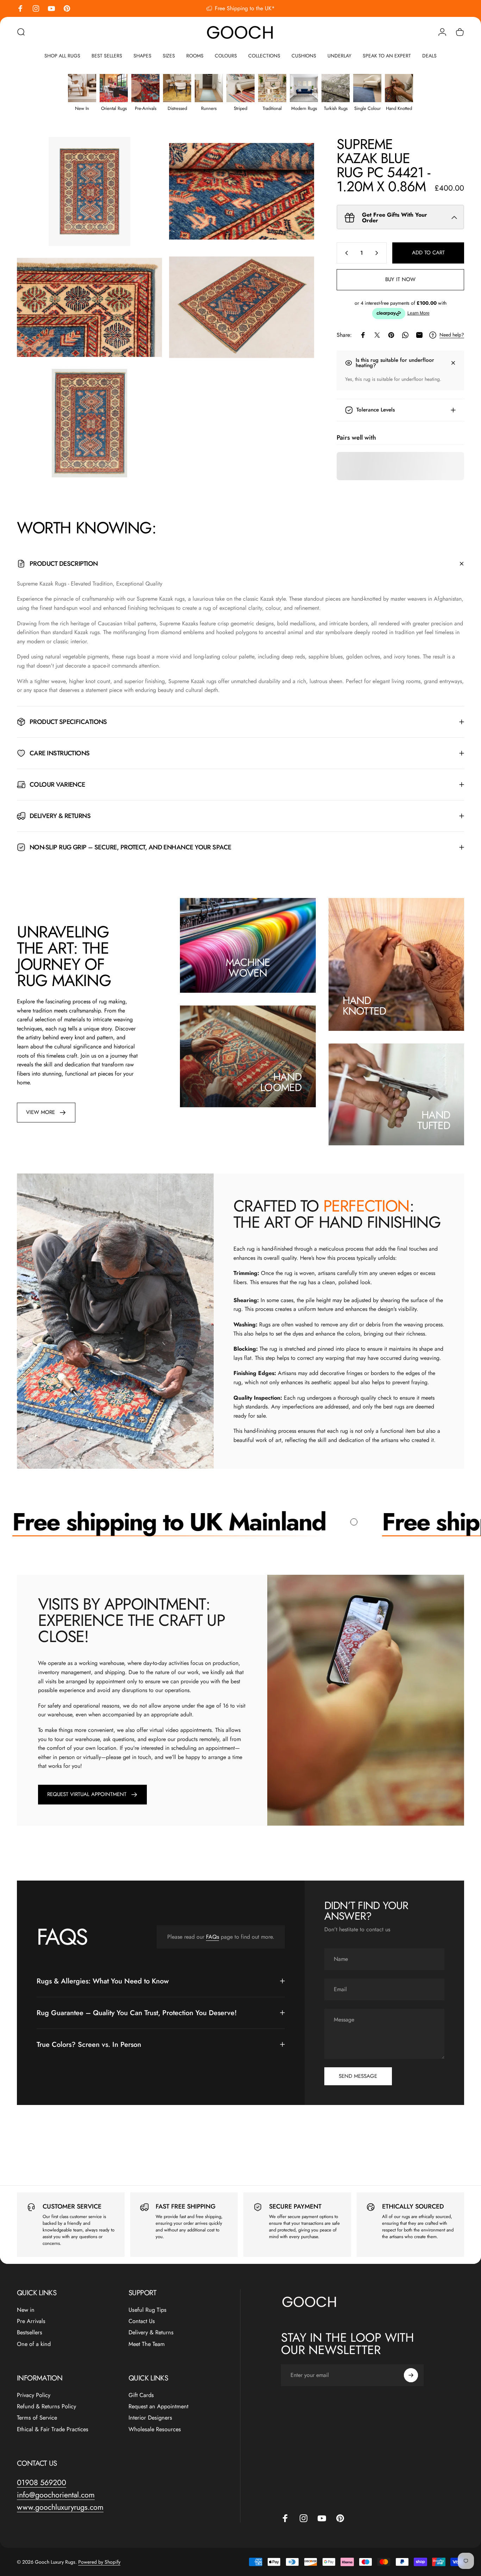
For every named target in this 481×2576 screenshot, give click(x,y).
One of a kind (34, 2344)
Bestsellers (30, 2333)
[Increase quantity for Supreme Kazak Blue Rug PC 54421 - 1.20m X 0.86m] (378, 253)
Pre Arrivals (31, 2321)
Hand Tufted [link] (434, 1120)
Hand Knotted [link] (364, 1006)
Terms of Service (37, 2418)
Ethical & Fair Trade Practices (53, 2429)
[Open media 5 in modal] (89, 423)
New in (26, 2310)
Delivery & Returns (151, 2333)
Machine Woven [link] (248, 968)
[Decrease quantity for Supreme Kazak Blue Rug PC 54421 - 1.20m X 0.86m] (345, 253)
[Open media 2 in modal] (242, 191)
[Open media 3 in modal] (89, 307)
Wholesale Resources (155, 2429)
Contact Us (142, 2321)
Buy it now (400, 279)
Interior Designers (150, 2418)
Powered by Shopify (99, 2562)
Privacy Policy (34, 2395)
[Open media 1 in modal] (89, 191)
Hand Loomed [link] (281, 1082)
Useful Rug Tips (148, 2310)
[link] (46, 1113)
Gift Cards (141, 2395)
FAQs (213, 1937)
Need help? (452, 335)
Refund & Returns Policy (46, 2407)
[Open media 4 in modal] (242, 307)
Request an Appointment (158, 2407)
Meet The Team (147, 2344)
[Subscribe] (411, 2375)
